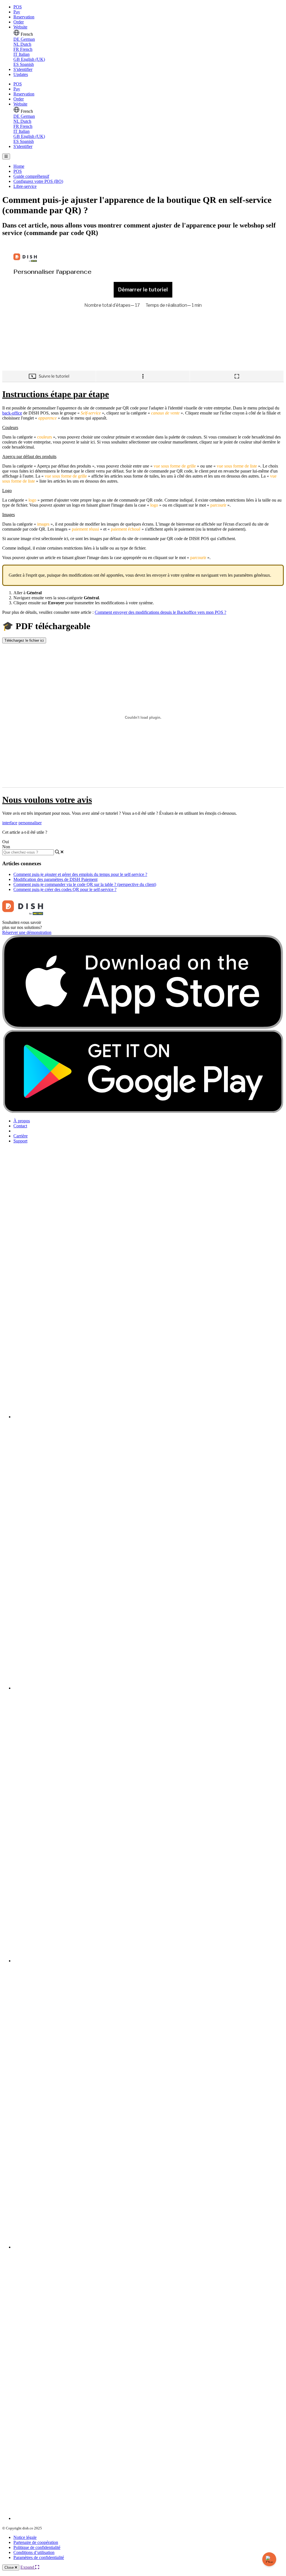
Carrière (21, 1136)
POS (18, 7)
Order (19, 22)
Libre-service (25, 186)
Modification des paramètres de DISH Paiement (55, 879)
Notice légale (25, 2537)
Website (20, 27)
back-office (12, 413)
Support (20, 1141)
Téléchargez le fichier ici (24, 640)
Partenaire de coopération (36, 2542)
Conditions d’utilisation (34, 2552)
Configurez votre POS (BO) (38, 181)
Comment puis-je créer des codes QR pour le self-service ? (65, 889)
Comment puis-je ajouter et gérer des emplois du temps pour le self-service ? (80, 874)
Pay (17, 12)
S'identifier (23, 69)
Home (19, 166)
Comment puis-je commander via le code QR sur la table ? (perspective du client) (85, 884)
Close (10, 2567)
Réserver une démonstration (27, 932)
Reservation (24, 17)
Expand (28, 2567)
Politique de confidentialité (37, 2547)
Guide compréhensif (31, 176)
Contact (20, 1126)
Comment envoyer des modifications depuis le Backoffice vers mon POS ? (160, 612)
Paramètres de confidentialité (39, 2557)
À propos (22, 1121)
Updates (21, 74)
